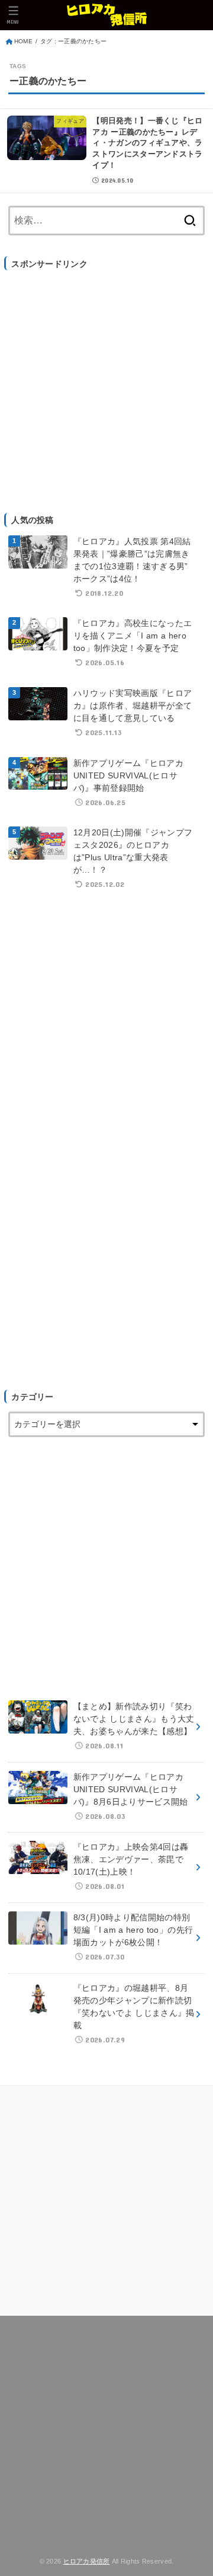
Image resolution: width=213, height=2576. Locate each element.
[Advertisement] (106, 385)
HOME (23, 41)
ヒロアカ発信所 (87, 2561)
